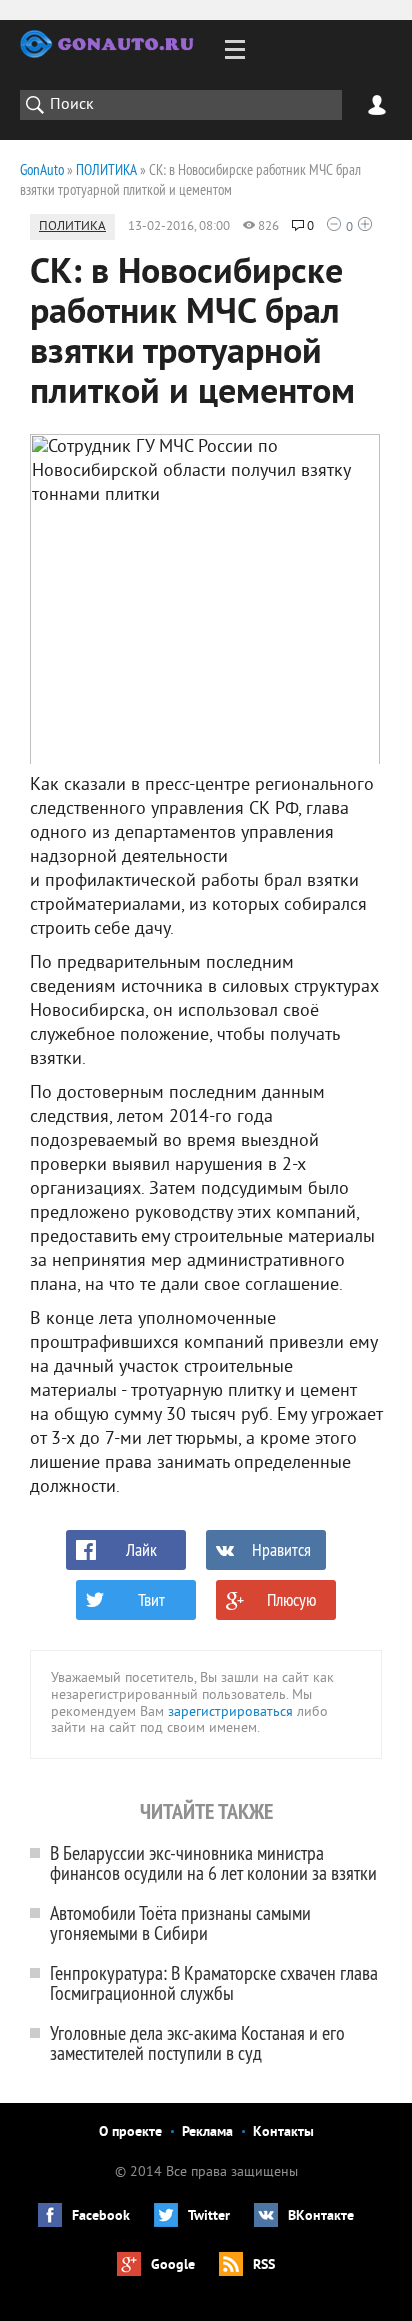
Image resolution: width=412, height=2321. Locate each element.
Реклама (207, 2132)
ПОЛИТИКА (72, 227)
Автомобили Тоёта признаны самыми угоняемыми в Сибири (180, 1922)
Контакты (283, 2132)
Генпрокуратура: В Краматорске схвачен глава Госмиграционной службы (214, 1982)
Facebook (101, 2216)
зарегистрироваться (230, 1712)
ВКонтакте (321, 2216)
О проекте (130, 2132)
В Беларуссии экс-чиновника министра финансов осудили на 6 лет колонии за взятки (213, 1862)
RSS (264, 2265)
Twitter (209, 2216)
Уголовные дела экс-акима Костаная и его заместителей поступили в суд (197, 2042)
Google (173, 2265)
